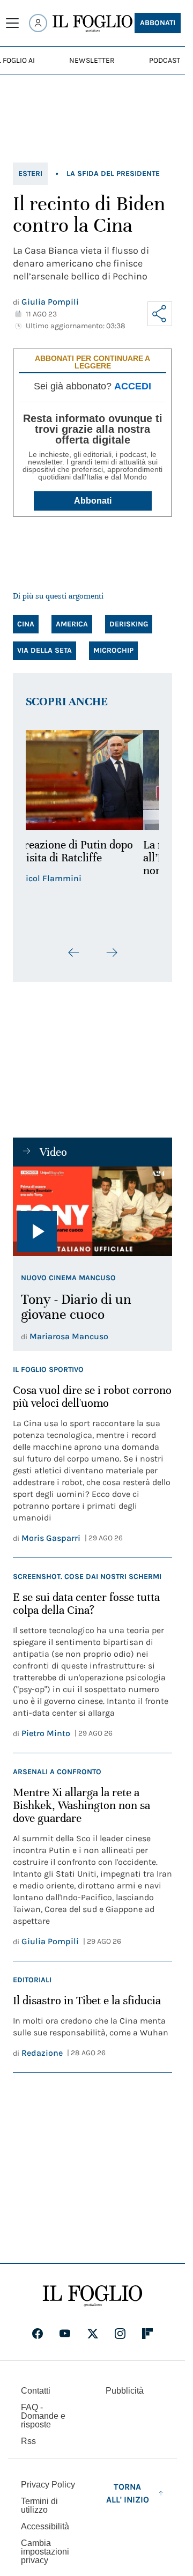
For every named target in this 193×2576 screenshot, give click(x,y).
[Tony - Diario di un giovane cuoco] (92, 1211)
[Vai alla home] (92, 24)
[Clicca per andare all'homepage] (92, 2296)
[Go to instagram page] (120, 2334)
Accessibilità (45, 2526)
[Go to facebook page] (38, 2334)
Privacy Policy (48, 2485)
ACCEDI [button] (133, 386)
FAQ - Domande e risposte (43, 2416)
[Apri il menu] (12, 23)
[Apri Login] (38, 23)
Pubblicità (125, 2391)
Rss (28, 2441)
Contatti (36, 2391)
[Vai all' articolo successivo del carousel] (112, 953)
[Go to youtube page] (65, 2334)
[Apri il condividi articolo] (160, 314)
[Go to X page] (93, 2334)
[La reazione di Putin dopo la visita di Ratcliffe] (92, 780)
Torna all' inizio (128, 2493)
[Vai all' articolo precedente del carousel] (74, 953)
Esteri (30, 174)
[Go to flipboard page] (147, 2334)
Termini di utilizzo (39, 2505)
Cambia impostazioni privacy (45, 2552)
